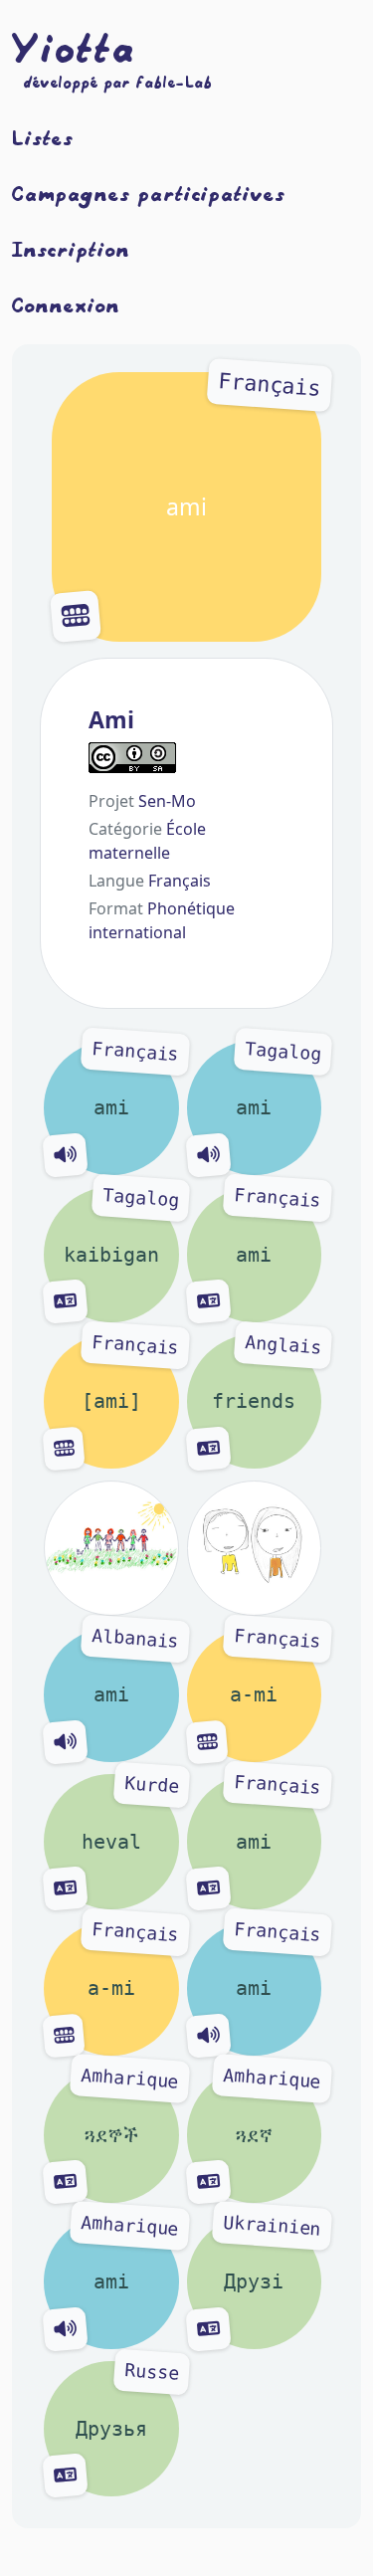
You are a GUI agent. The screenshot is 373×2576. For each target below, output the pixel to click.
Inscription (71, 249)
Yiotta (74, 48)
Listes (43, 137)
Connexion (66, 304)
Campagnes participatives (149, 193)
